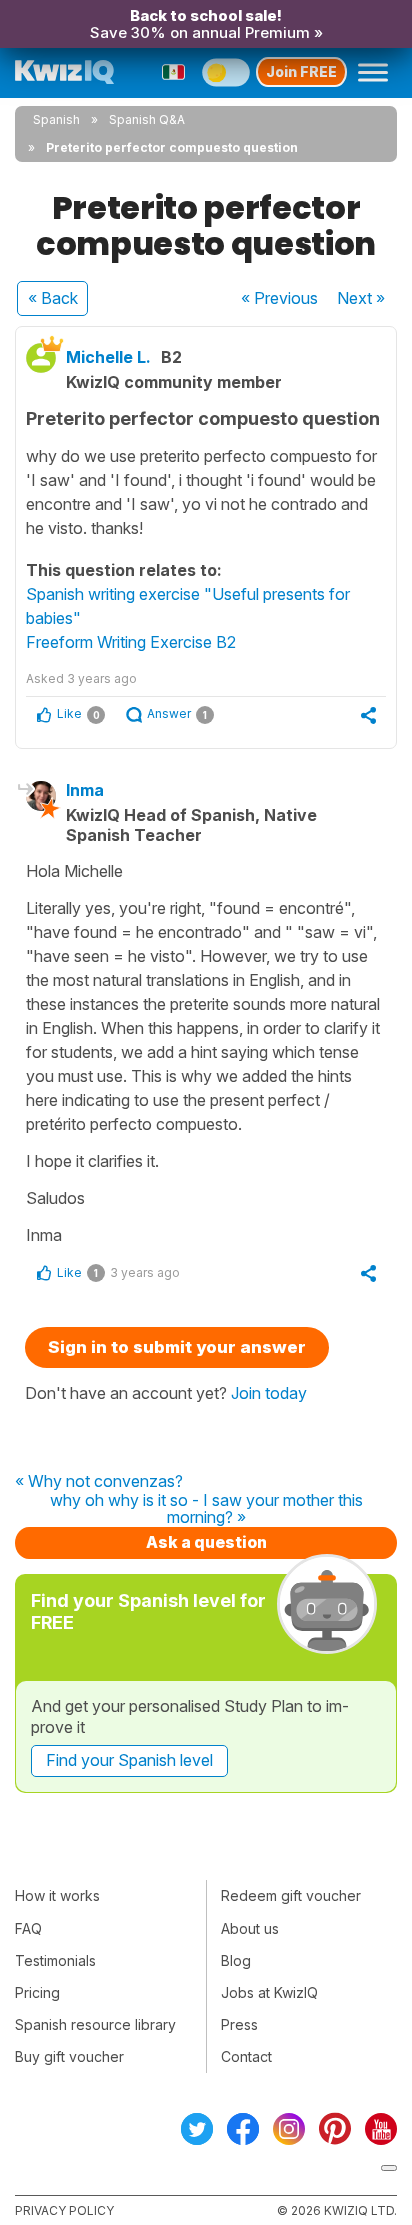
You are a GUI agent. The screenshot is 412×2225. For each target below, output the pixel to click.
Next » (361, 298)
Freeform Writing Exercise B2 (131, 642)
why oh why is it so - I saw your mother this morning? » (206, 1509)
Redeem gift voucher (291, 1895)
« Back (53, 298)
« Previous (279, 298)
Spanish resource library (95, 2024)
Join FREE (301, 71)
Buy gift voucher (69, 2056)
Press (239, 2024)
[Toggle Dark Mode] (226, 72)
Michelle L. (108, 357)
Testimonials (55, 1960)
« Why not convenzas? (99, 1482)
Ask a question (206, 1542)
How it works (57, 1895)
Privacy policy (64, 2210)
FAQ (28, 1928)
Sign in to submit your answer (177, 1347)
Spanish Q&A (147, 119)
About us (250, 1928)
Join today (269, 1393)
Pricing (37, 1992)
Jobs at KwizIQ (269, 1992)
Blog (236, 1960)
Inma (85, 790)
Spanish (56, 119)
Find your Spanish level (129, 1760)
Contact (246, 2056)
